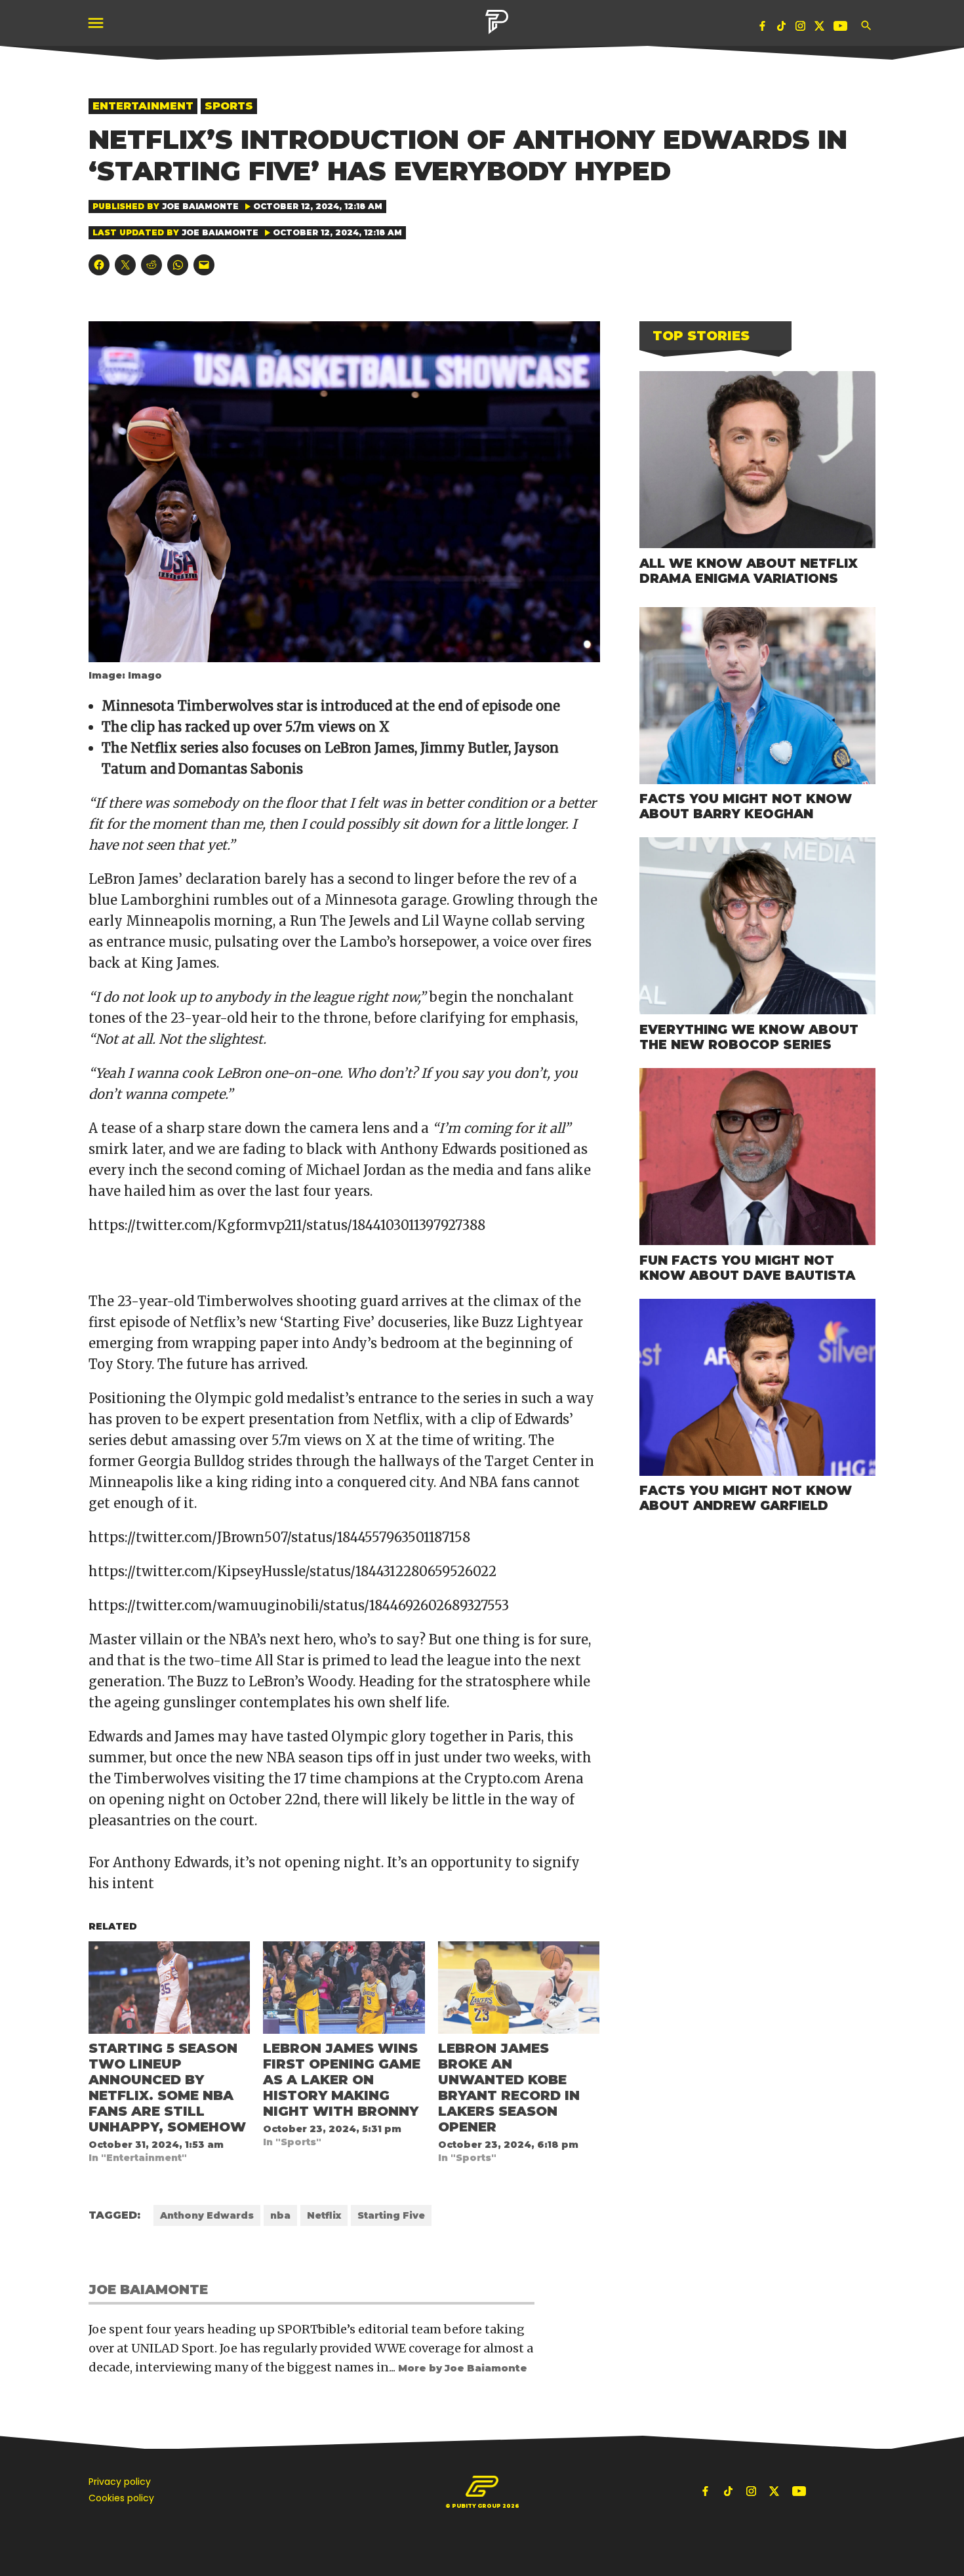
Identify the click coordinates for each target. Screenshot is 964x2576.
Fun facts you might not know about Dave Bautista (747, 1268)
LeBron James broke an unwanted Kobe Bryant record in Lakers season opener (509, 2088)
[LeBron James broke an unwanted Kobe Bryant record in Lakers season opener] (519, 1988)
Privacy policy (120, 2482)
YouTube (842, 29)
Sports (229, 106)
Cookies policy (121, 2498)
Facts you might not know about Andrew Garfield (746, 1498)
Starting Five (391, 2215)
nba (280, 2215)
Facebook (763, 29)
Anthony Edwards (207, 2215)
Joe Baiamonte (200, 206)
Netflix (324, 2215)
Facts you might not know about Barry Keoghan (746, 806)
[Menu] (97, 23)
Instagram (801, 29)
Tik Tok (782, 29)
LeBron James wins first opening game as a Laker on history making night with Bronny (342, 2080)
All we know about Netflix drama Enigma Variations (749, 571)
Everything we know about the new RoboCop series (749, 1037)
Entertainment (143, 106)
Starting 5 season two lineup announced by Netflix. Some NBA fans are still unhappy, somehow (167, 2088)
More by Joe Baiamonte (463, 2368)
